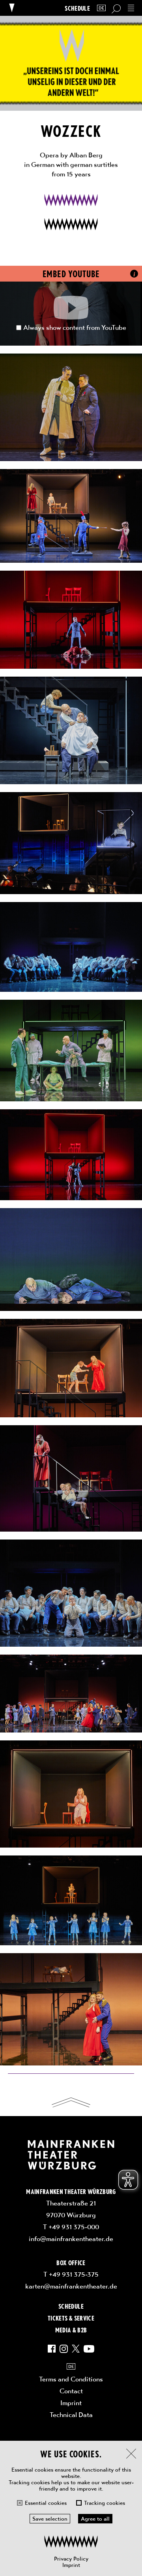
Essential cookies (46, 2503)
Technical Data (71, 2415)
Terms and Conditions (71, 2379)
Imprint (71, 2565)
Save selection (50, 2519)
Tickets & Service (71, 2318)
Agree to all (95, 2519)
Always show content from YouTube (75, 327)
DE (101, 8)
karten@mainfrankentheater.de (71, 2286)
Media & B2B (71, 2330)
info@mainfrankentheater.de (71, 2239)
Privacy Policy (71, 2559)
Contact (71, 2391)
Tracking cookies (105, 2503)
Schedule (77, 8)
